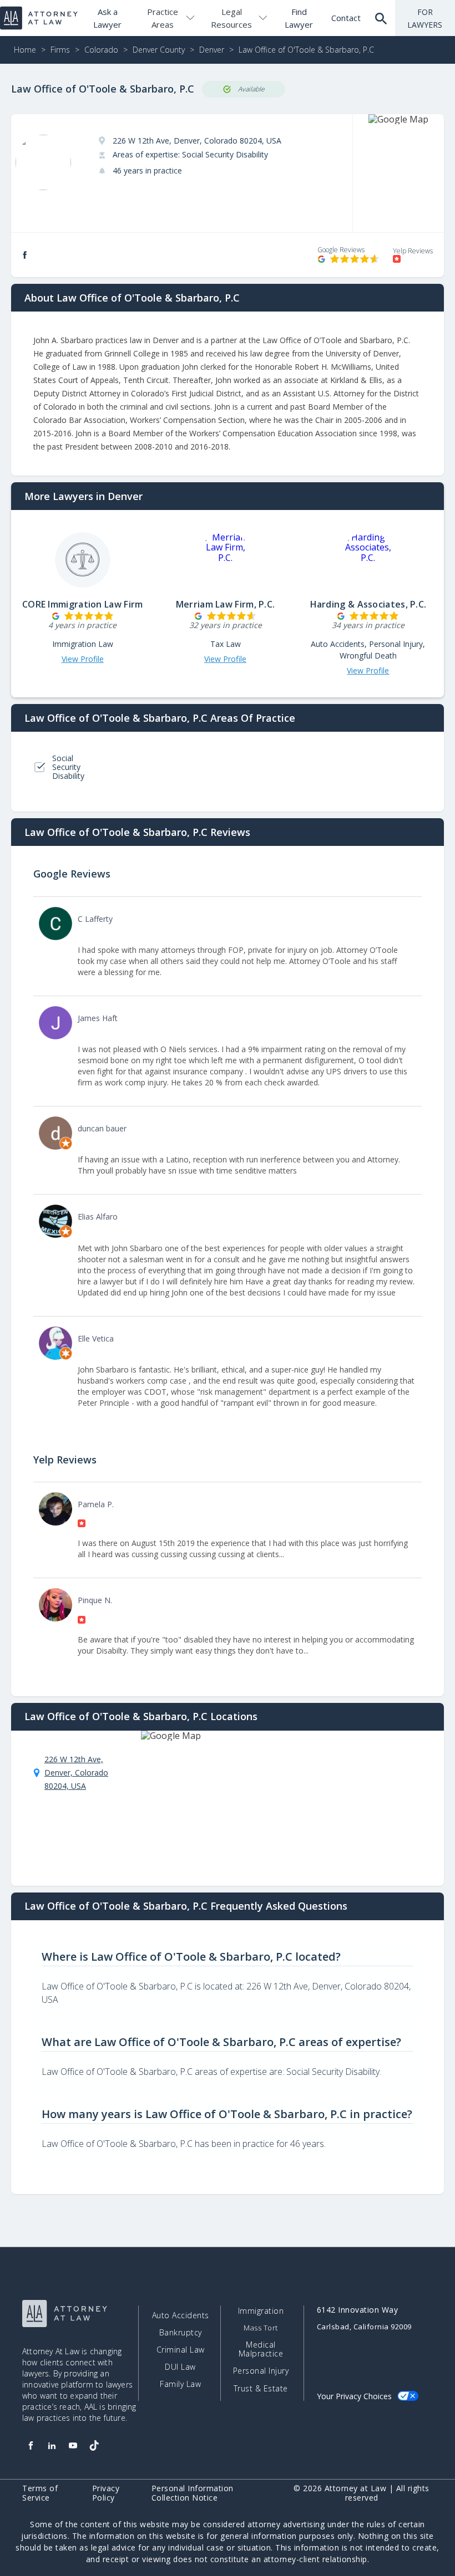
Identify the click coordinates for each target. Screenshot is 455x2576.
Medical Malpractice (261, 2349)
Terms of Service (40, 2493)
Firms (60, 50)
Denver (212, 50)
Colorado (101, 50)
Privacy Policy (106, 2493)
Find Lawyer (299, 18)
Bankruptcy (181, 2333)
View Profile (83, 659)
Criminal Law (181, 2350)
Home (25, 50)
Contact (346, 18)
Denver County (159, 50)
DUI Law (180, 2367)
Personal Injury (261, 2371)
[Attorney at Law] (39, 18)
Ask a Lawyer (107, 18)
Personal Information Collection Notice (193, 2493)
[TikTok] (94, 2446)
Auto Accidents (181, 2315)
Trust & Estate (261, 2389)
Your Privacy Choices (354, 2396)
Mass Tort (261, 2328)
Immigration (261, 2311)
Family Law (180, 2384)
